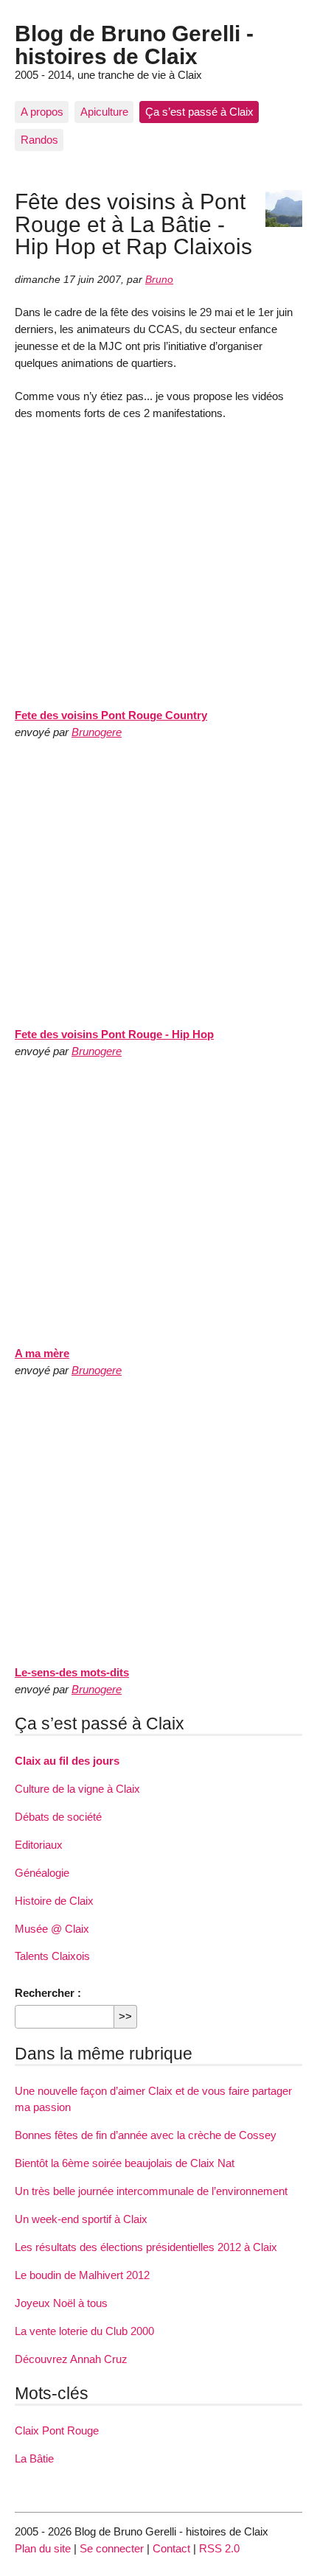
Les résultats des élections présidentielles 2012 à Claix (146, 2247)
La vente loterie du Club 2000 (84, 2331)
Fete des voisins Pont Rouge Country (111, 715)
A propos (42, 112)
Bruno (159, 280)
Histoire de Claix (54, 1901)
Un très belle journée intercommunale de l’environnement (151, 2191)
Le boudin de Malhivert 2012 (82, 2275)
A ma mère (42, 1353)
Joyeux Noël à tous (61, 2303)
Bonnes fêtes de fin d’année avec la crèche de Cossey (146, 2135)
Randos (39, 140)
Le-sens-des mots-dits (72, 1672)
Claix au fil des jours (67, 1761)
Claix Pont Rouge (57, 2430)
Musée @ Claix (52, 1929)
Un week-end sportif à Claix (81, 2219)
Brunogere (97, 732)
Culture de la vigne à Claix (77, 1789)
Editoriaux (39, 1845)
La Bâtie (34, 2458)
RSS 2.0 (219, 2548)
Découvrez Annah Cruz (71, 2359)
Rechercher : (48, 1993)
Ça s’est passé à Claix (199, 112)
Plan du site (43, 2548)
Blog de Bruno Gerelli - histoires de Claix (134, 44)
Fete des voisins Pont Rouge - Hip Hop (114, 1034)
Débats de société (58, 1817)
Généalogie (42, 1873)
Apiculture (104, 112)
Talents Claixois (52, 1956)
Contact (171, 2548)
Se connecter (112, 2548)
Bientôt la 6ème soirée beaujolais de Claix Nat (125, 2163)
